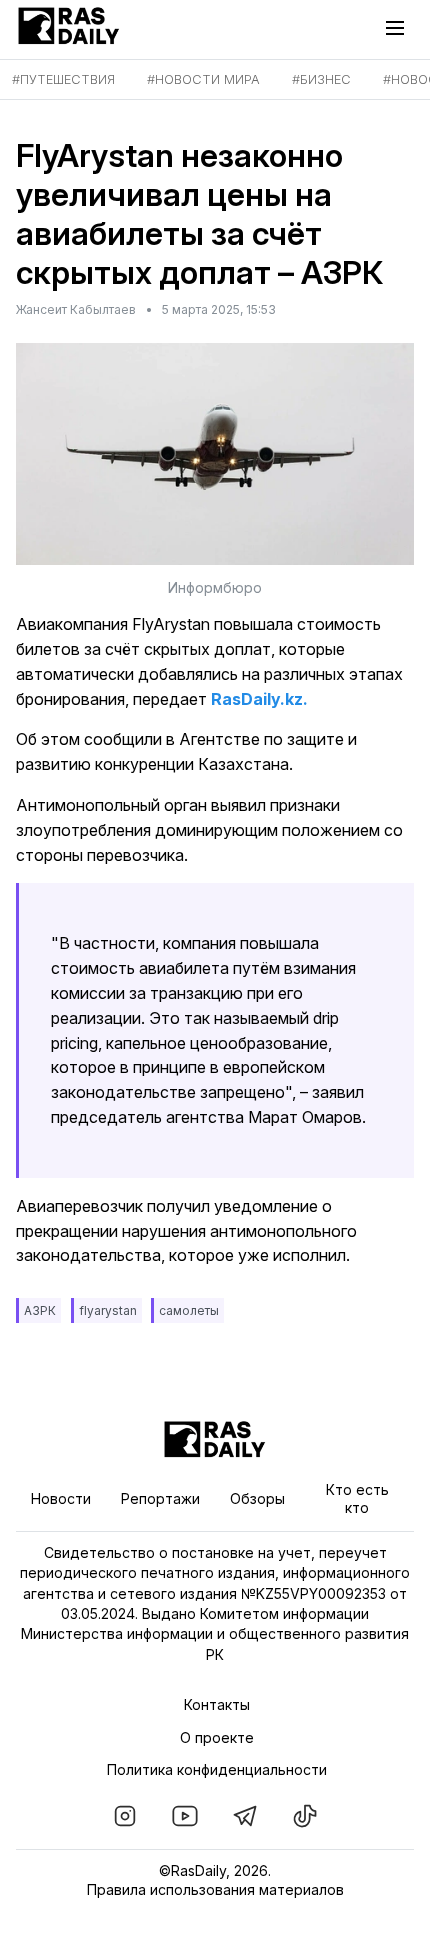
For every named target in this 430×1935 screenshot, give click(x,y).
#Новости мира (203, 79)
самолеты (189, 1310)
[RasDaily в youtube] (185, 1816)
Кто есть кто (357, 1498)
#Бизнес (321, 79)
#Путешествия (63, 79)
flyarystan (108, 1310)
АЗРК (40, 1310)
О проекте (217, 1737)
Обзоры (257, 1498)
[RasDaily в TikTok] (305, 1816)
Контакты (217, 1704)
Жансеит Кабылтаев (76, 309)
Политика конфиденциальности (217, 1769)
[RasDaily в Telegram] (245, 1816)
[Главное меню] (400, 28)
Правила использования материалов (215, 1889)
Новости (61, 1498)
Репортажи (160, 1498)
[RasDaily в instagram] (125, 1816)
